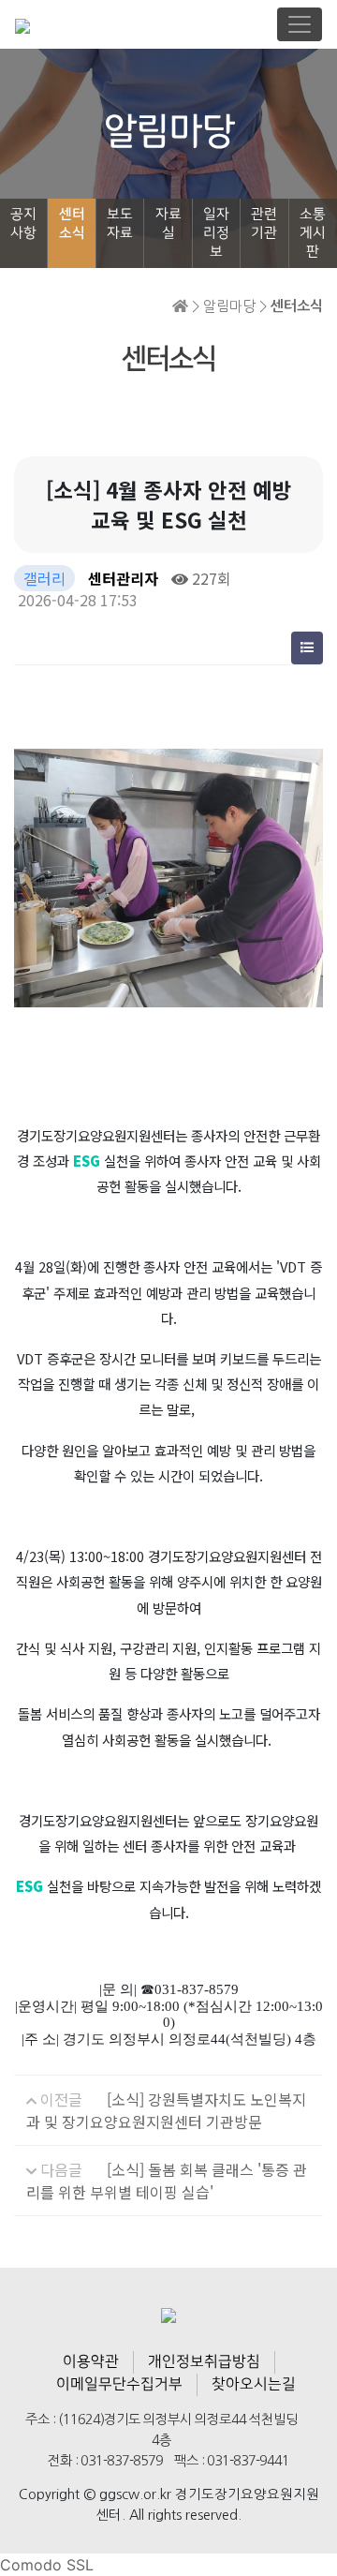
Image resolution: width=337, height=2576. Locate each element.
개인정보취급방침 (204, 2362)
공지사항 (23, 223)
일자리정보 (216, 233)
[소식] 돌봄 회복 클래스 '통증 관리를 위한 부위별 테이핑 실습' (167, 2181)
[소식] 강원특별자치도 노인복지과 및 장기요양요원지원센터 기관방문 (166, 2110)
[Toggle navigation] (300, 24)
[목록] (307, 648)
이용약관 (91, 2362)
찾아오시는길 (254, 2384)
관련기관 (264, 223)
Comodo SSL (47, 2565)
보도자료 (120, 223)
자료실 (168, 223)
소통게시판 (313, 233)
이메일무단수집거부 (119, 2384)
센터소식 (72, 223)
